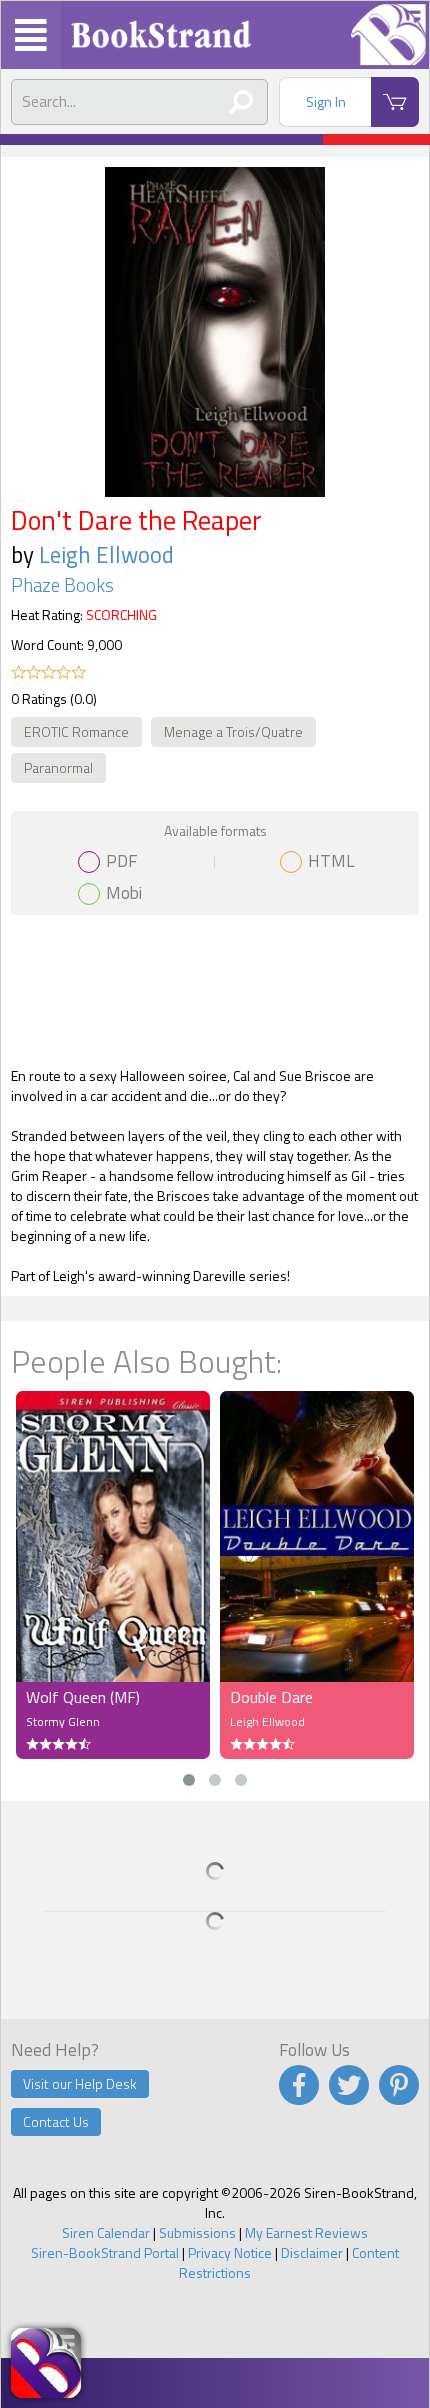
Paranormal (58, 767)
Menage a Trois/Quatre (233, 731)
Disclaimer (312, 2252)
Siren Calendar (106, 2232)
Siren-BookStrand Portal (105, 2252)
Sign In (326, 101)
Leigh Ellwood (106, 554)
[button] (189, 1780)
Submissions (197, 2232)
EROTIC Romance (76, 731)
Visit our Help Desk (80, 2083)
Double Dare (271, 1697)
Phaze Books (62, 585)
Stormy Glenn (63, 1721)
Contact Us (56, 2121)
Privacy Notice (230, 2252)
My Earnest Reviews (306, 2232)
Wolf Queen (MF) (83, 1697)
